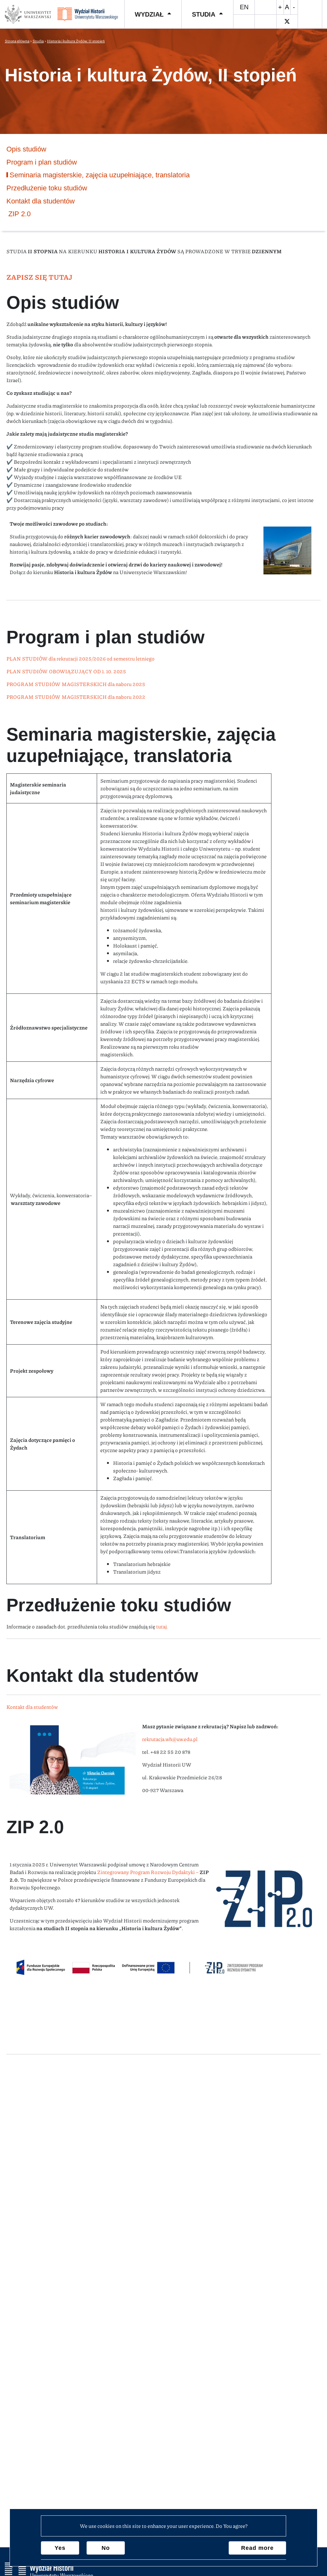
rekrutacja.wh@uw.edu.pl (170, 1739)
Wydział (149, 14)
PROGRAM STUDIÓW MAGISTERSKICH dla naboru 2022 (76, 697)
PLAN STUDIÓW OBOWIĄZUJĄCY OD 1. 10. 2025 (66, 671)
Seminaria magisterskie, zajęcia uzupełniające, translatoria (100, 175)
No (106, 2548)
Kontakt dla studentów (32, 1707)
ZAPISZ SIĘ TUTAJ (39, 277)
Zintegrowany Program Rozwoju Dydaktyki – (148, 1872)
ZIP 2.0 (19, 214)
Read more (257, 2548)
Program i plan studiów (42, 162)
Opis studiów (26, 149)
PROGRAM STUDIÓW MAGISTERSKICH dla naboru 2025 (76, 684)
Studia (204, 14)
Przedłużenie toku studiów (47, 188)
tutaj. (161, 1626)
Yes (60, 2548)
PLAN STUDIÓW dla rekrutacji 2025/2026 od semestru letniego (80, 658)
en (244, 7)
